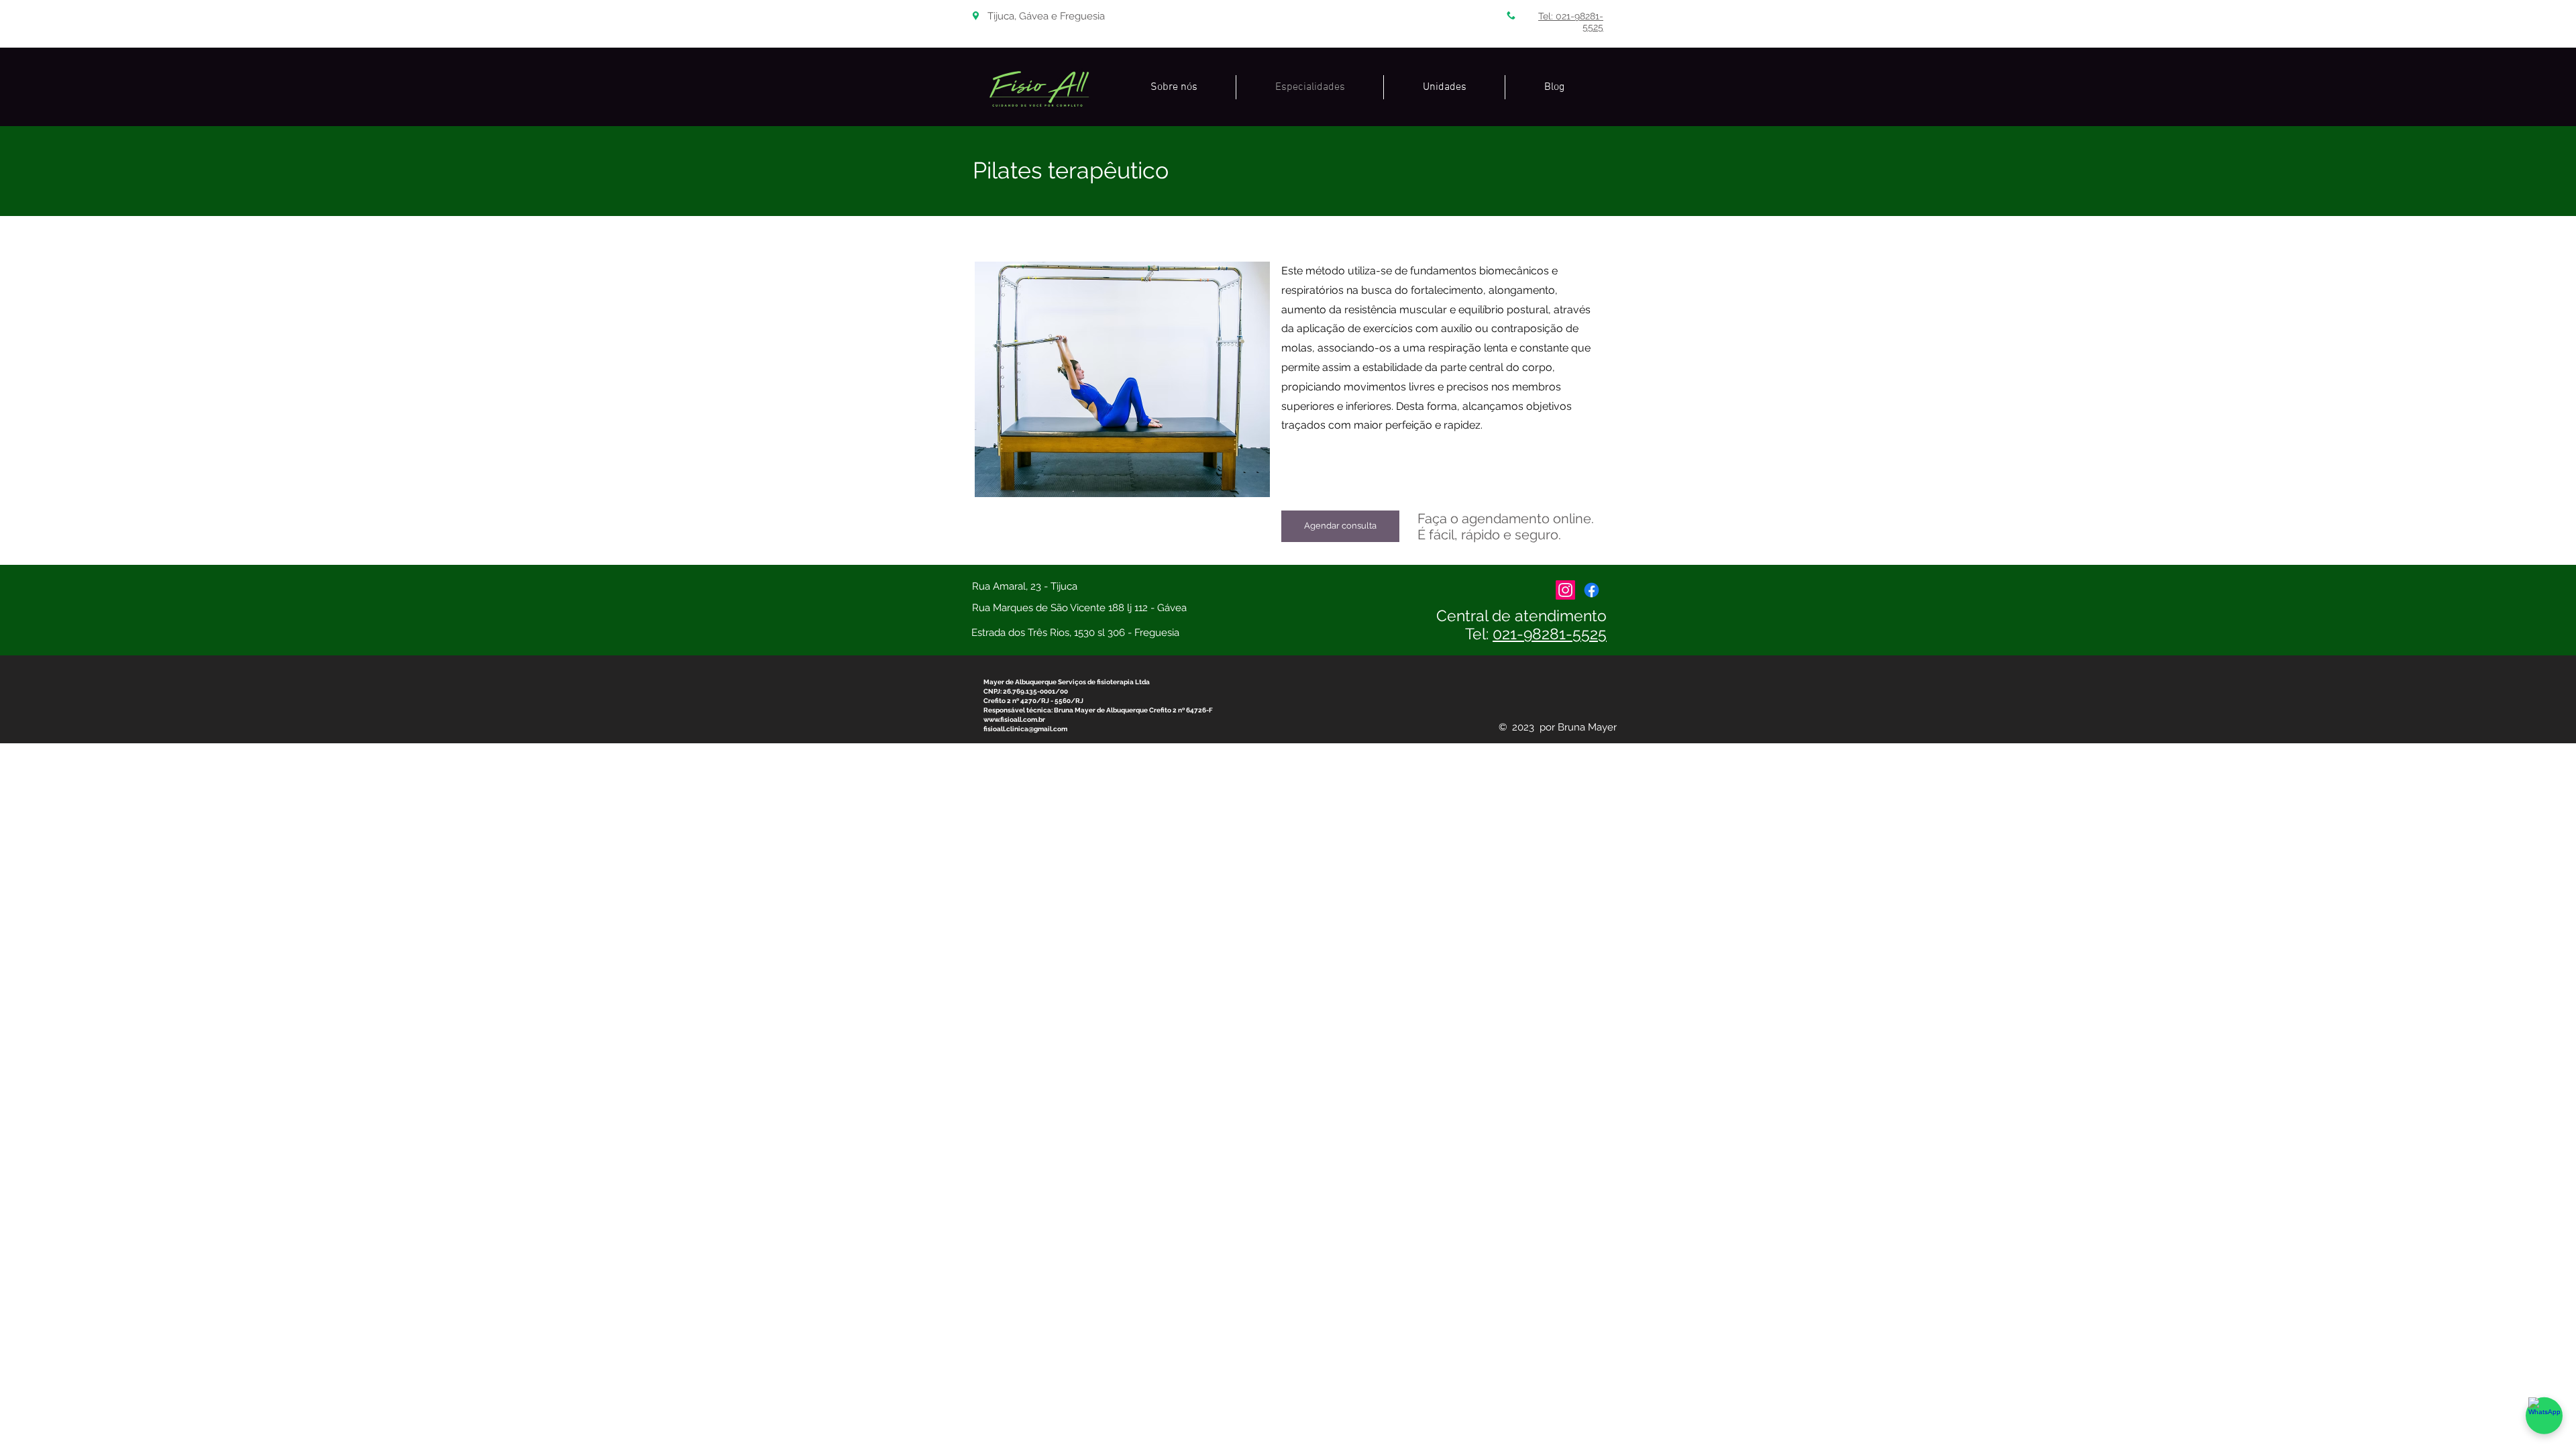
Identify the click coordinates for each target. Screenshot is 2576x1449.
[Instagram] (1565, 590)
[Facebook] (1592, 590)
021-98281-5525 (1550, 634)
